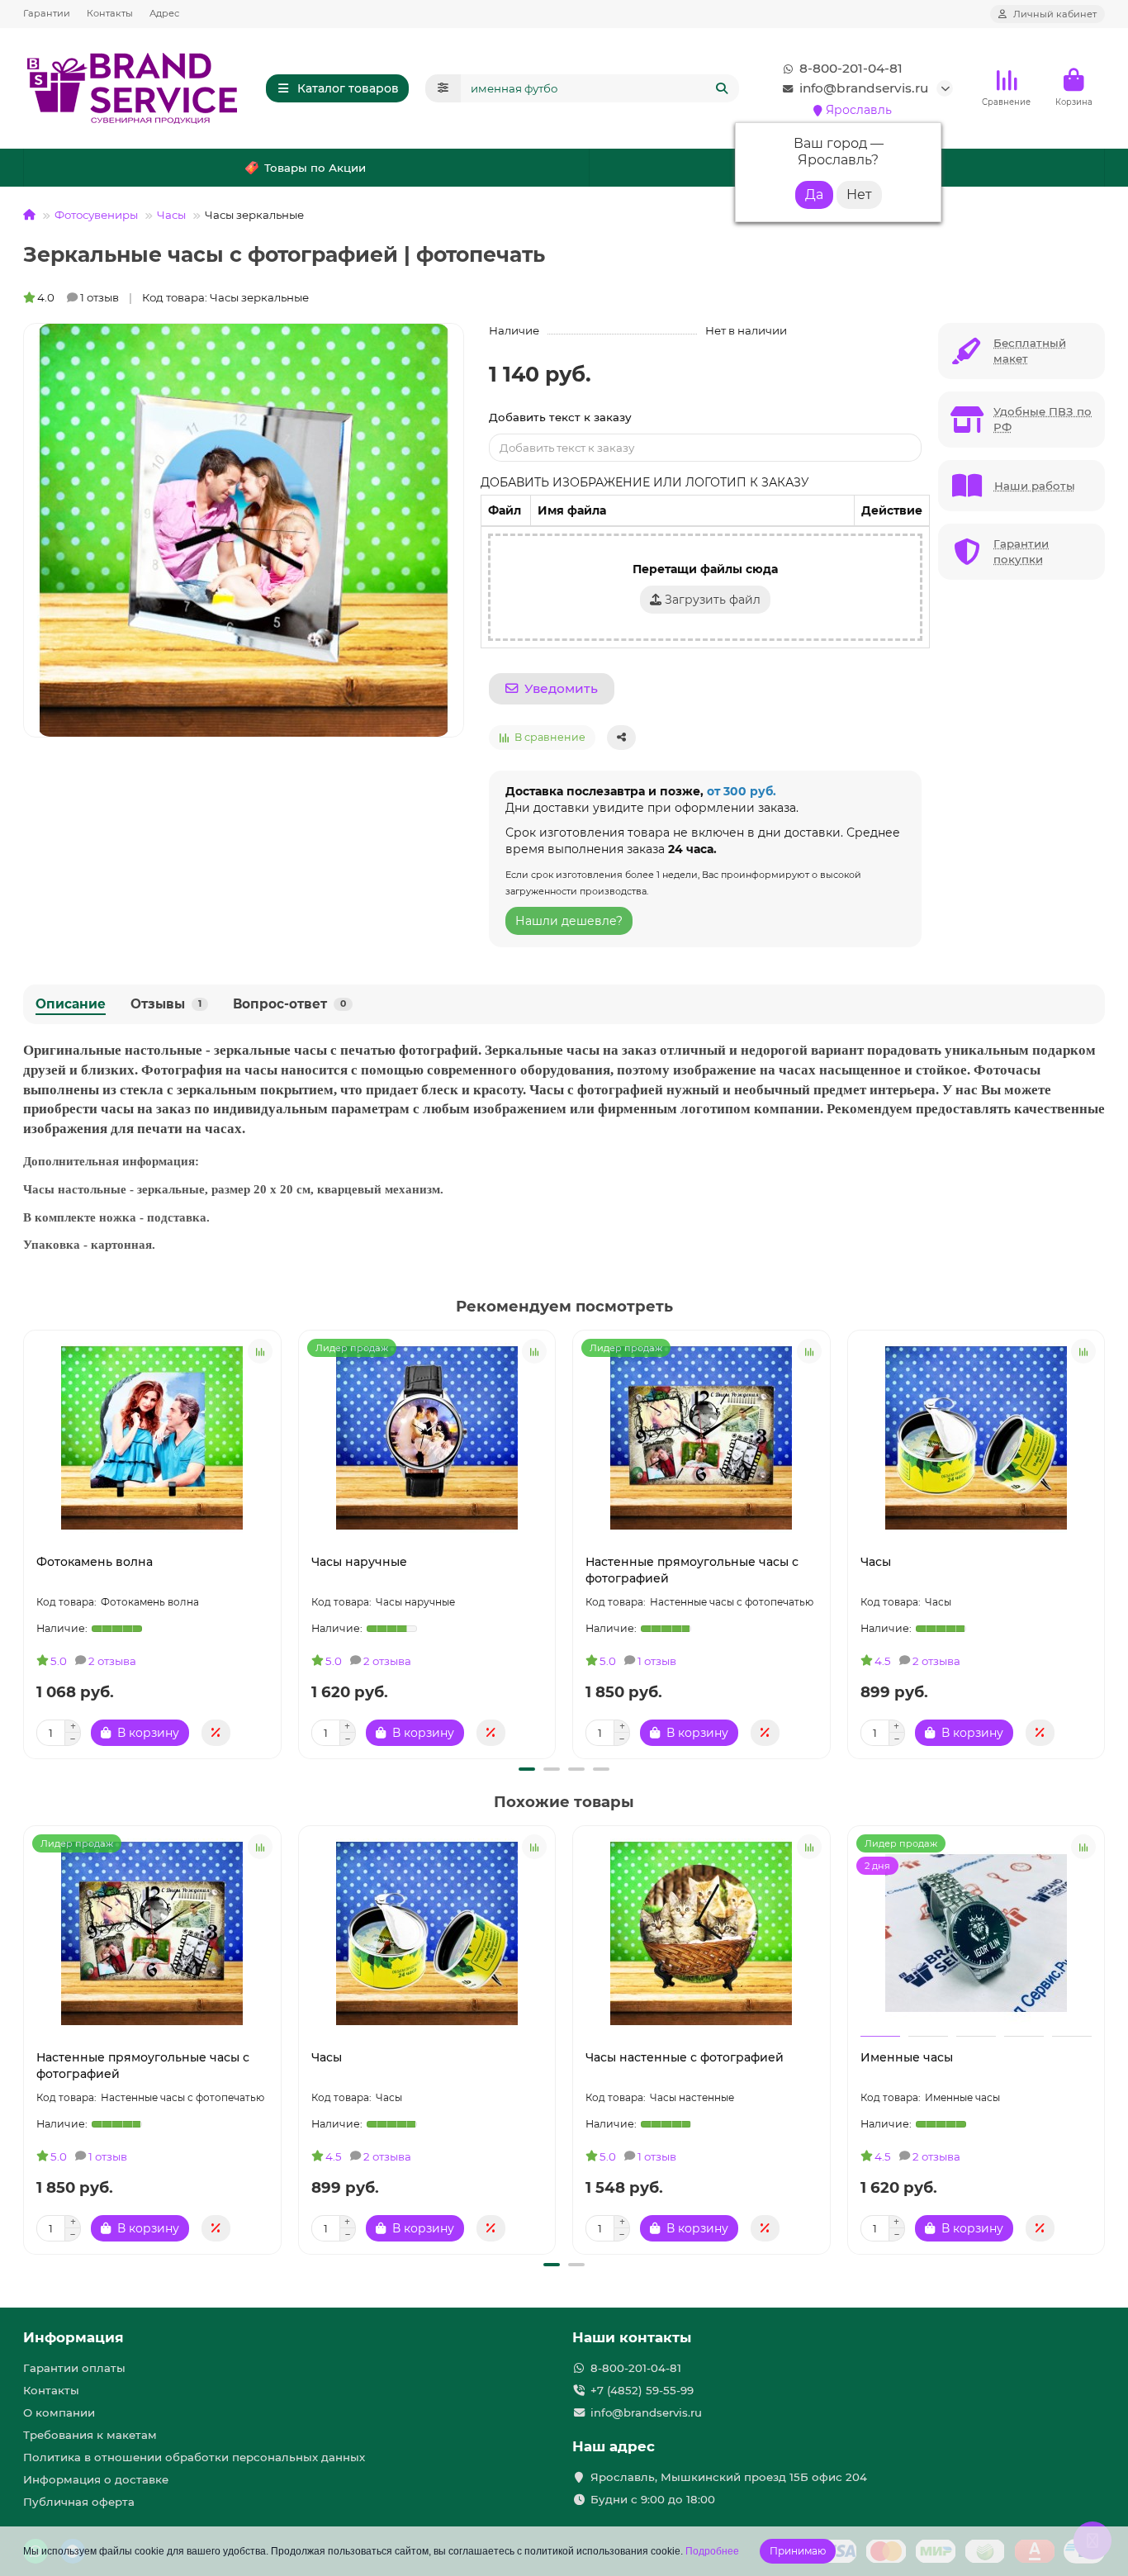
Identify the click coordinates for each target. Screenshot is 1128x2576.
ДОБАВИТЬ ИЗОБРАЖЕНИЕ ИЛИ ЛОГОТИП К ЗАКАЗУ (645, 482)
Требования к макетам (90, 2435)
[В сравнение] (260, 1351)
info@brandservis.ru (864, 88)
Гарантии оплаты (74, 2368)
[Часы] (976, 1438)
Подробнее (712, 2551)
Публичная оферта (79, 2502)
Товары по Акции (315, 168)
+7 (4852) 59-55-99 (642, 2390)
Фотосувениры (96, 215)
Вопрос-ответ (289, 1004)
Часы (171, 215)
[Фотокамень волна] (152, 1438)
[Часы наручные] (427, 1438)
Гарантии (47, 13)
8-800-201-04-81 (851, 68)
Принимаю (798, 2551)
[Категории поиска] (443, 88)
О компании (59, 2412)
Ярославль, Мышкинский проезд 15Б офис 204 (729, 2477)
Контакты (110, 13)
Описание (71, 1004)
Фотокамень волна (95, 1562)
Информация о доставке (96, 2479)
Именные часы (907, 2057)
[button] (26, 1542)
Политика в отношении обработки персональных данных (194, 2457)
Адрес (164, 13)
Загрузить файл (711, 600)
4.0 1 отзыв (78, 297)
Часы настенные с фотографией (685, 2057)
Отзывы (166, 1004)
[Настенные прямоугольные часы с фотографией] (701, 1438)
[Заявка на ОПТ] (216, 1733)
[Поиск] (722, 88)
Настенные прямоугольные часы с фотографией (692, 1570)
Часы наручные (359, 1562)
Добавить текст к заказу (560, 417)
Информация (73, 2337)
